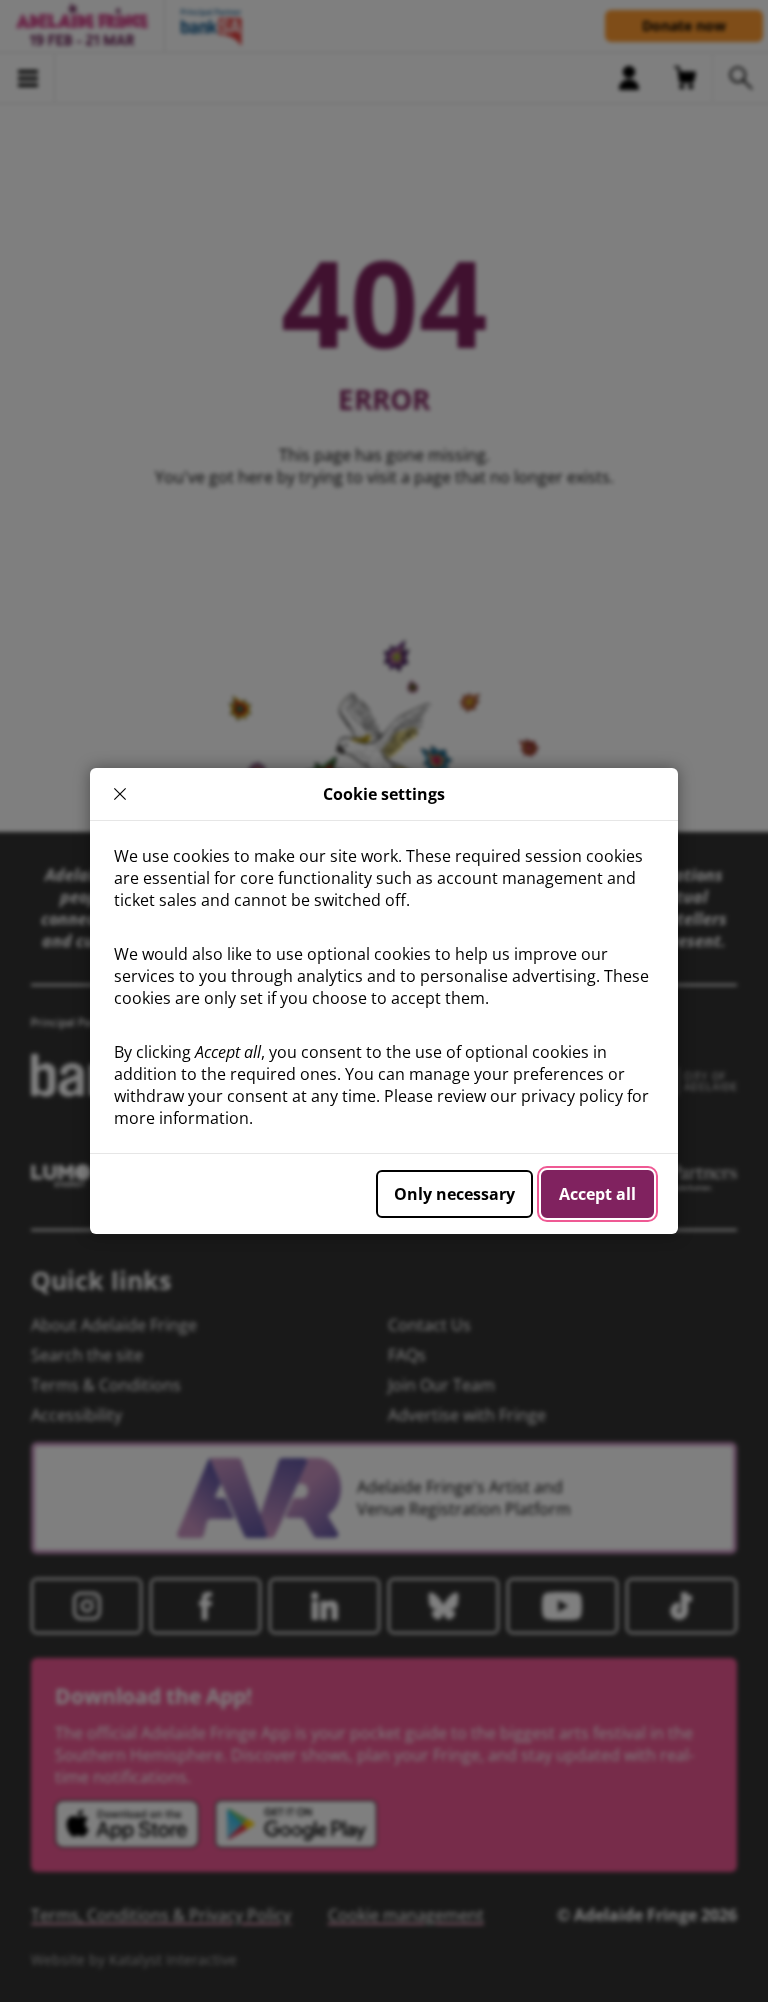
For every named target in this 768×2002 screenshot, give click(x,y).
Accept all (597, 1194)
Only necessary (454, 1194)
